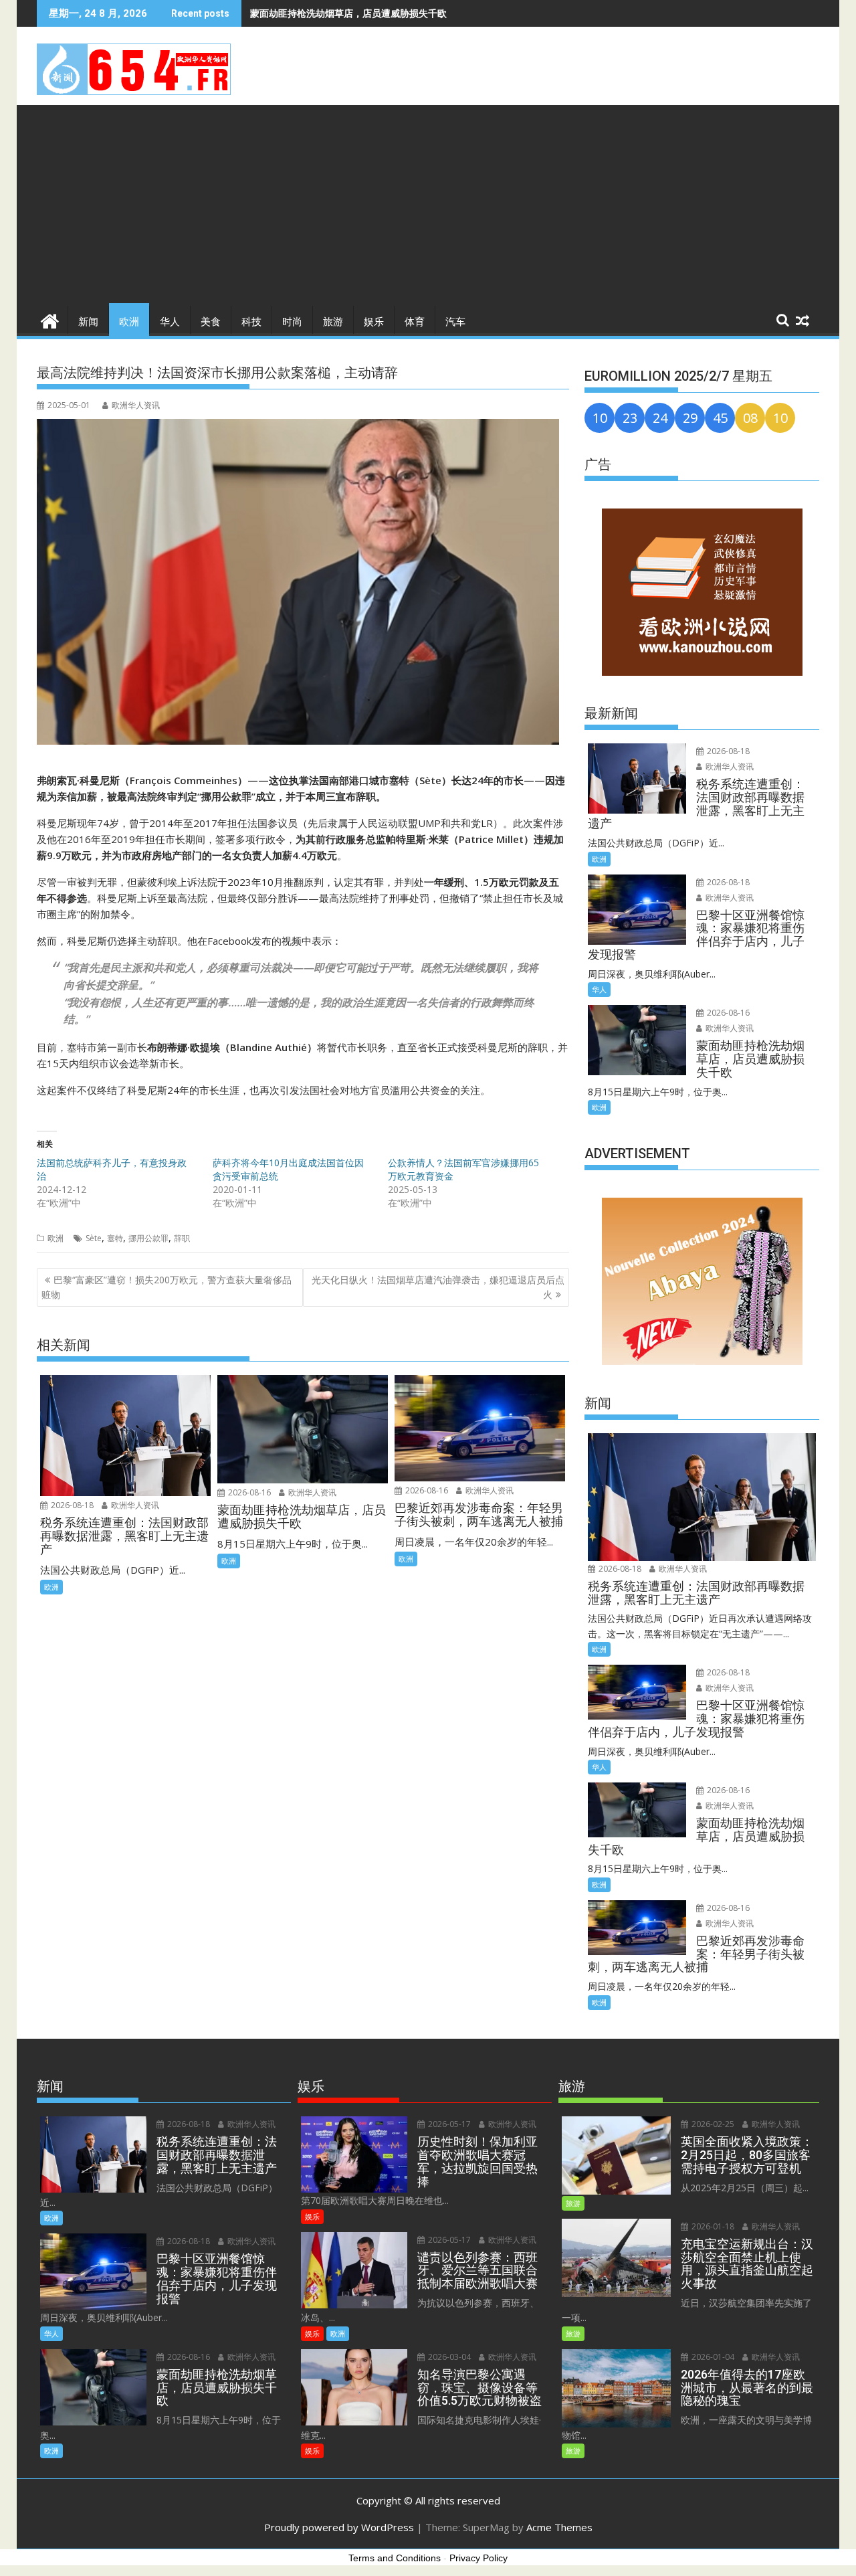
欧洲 (129, 322)
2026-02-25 (712, 2124)
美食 (211, 322)
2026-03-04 (448, 2357)
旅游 (333, 322)
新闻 (88, 322)
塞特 (115, 1238)
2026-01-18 (712, 2226)
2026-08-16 (248, 1492)
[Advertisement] (428, 205)
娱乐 (374, 322)
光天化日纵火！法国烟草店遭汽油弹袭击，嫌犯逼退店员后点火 (438, 1287)
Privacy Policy (478, 2558)
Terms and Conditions (395, 2558)
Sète (94, 1238)
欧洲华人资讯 (136, 405)
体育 (415, 322)
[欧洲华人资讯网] (50, 319)
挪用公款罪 (148, 1238)
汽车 (455, 322)
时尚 (292, 322)
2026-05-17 (448, 2124)
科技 (251, 322)
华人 (170, 322)
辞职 (182, 1238)
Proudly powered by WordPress (339, 2527)
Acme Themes (559, 2527)
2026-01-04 (712, 2357)
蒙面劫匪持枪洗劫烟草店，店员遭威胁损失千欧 (348, 13)
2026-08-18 (71, 1505)
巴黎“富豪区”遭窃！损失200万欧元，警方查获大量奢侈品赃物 (167, 1287)
